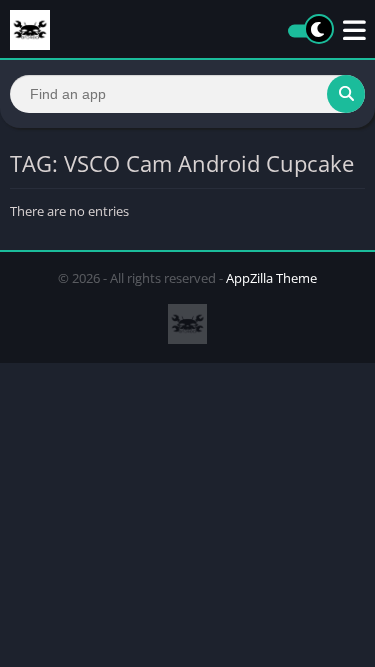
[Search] (346, 94)
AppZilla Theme (271, 278)
